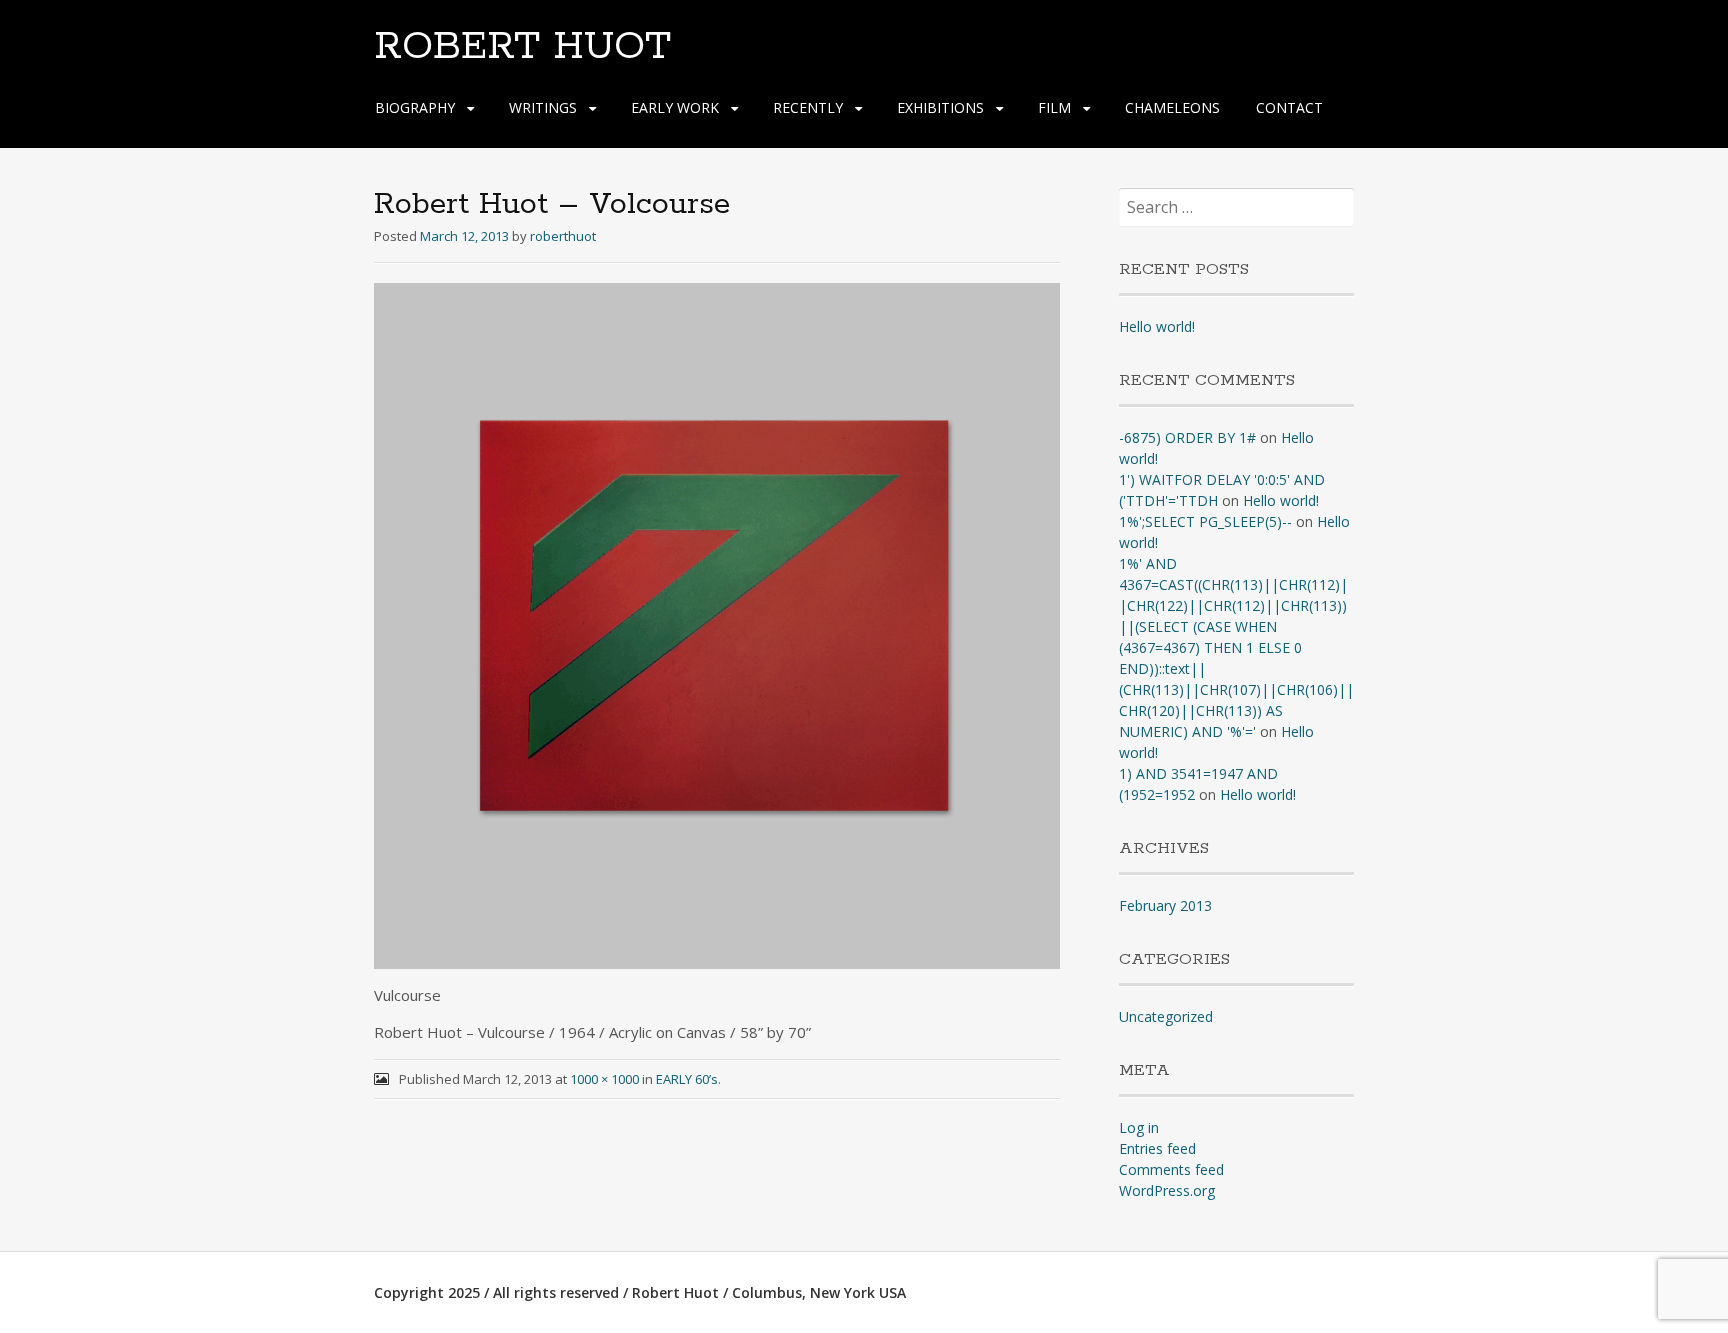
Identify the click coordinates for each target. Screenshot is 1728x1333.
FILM (1054, 107)
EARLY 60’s (687, 1079)
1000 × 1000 (604, 1079)
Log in (1139, 1127)
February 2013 (1165, 905)
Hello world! (1157, 326)
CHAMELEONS (1172, 107)
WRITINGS (543, 107)
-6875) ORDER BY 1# (1187, 437)
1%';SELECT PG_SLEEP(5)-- (1205, 521)
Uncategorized (1166, 1016)
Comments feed (1171, 1169)
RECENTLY (808, 107)
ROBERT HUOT (522, 47)
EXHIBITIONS (940, 107)
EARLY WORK (675, 107)
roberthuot (563, 236)
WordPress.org (1167, 1190)
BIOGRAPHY (415, 107)
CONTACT (1289, 107)
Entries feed (1157, 1148)
